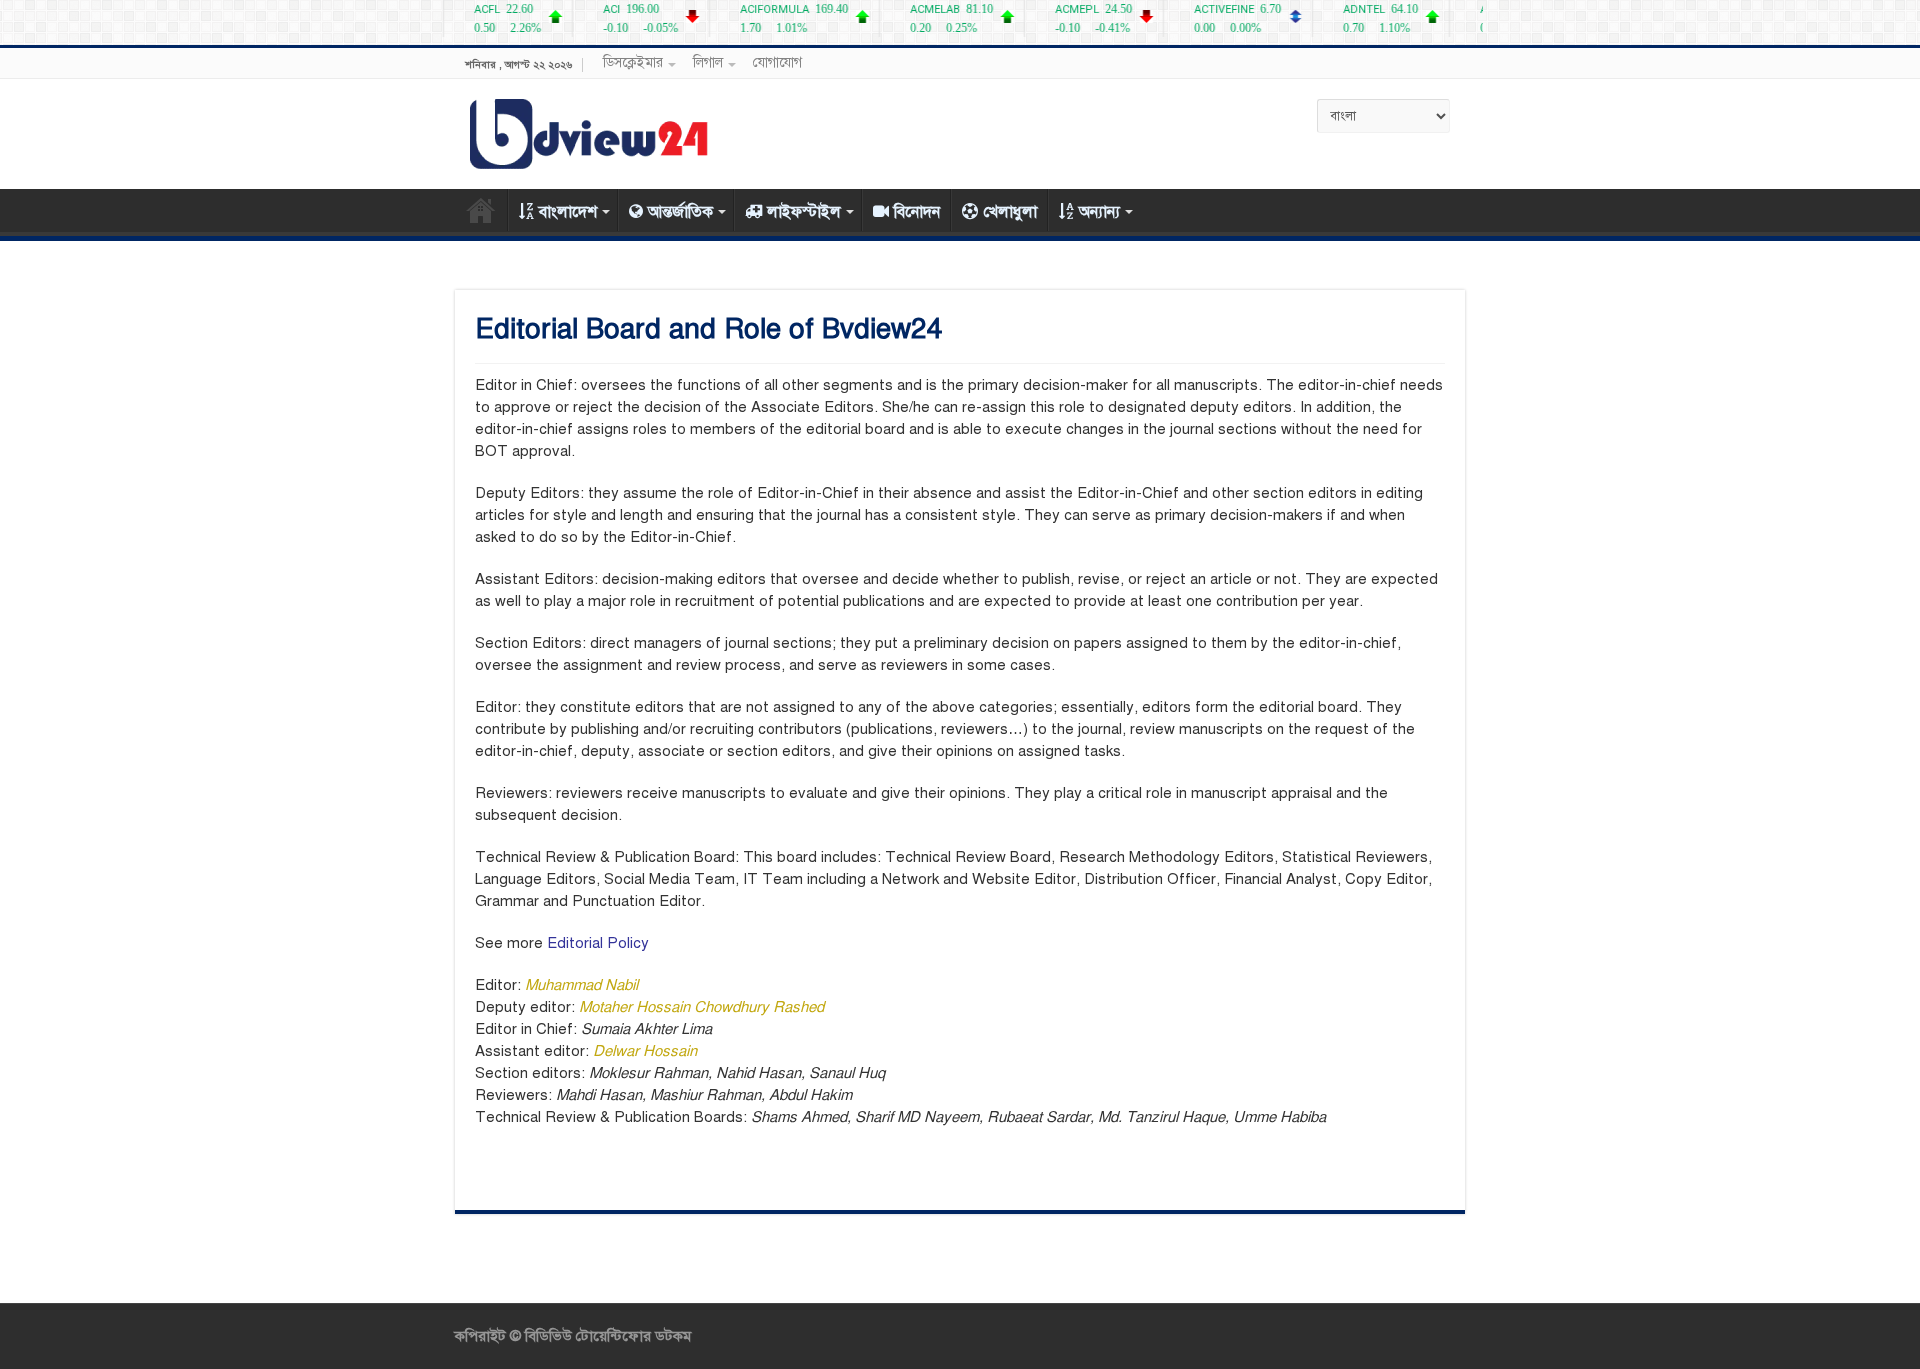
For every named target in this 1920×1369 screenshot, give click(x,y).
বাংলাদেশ (568, 212)
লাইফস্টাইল (804, 212)
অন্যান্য (1099, 212)
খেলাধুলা (1010, 212)
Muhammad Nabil (581, 985)
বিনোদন (917, 212)
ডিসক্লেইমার (633, 62)
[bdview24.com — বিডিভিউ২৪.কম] (590, 130)
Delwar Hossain (645, 1051)
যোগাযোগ (777, 62)
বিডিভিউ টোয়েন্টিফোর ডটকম (606, 1336)
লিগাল (708, 62)
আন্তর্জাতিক (680, 212)
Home (481, 210)
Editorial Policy (598, 943)
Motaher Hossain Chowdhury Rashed (701, 1007)
